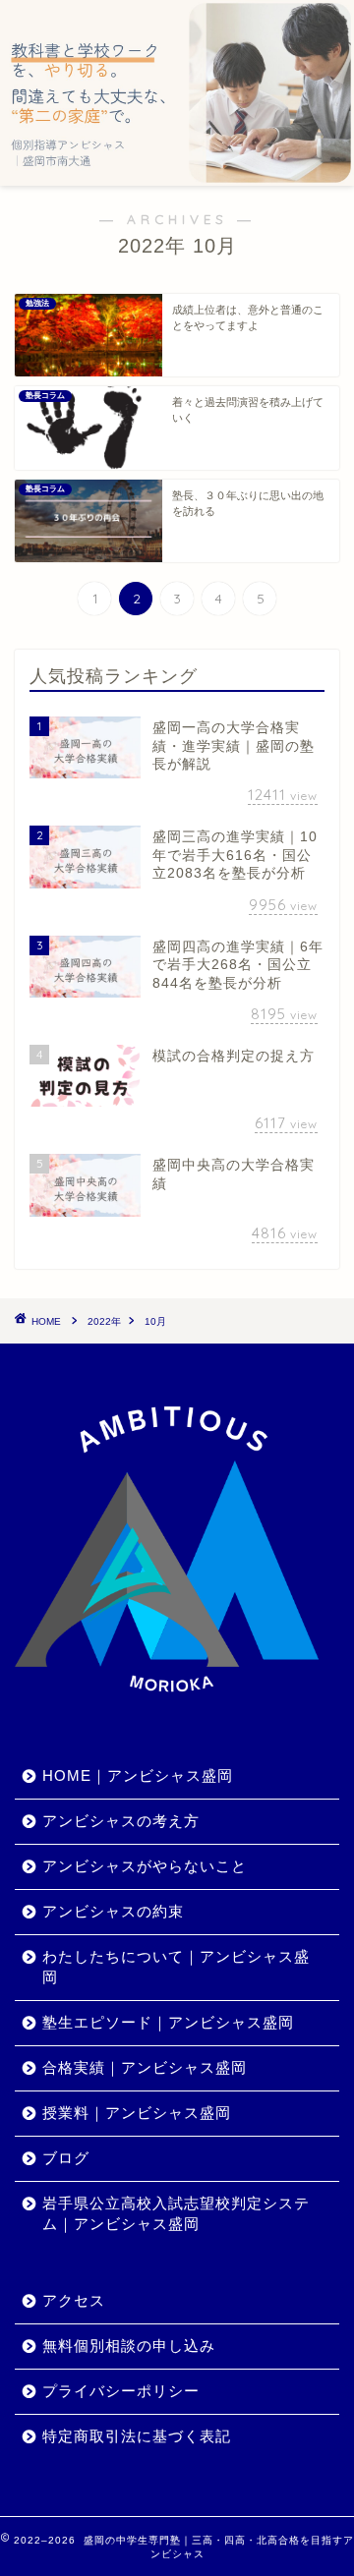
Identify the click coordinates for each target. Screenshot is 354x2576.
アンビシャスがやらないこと (145, 1866)
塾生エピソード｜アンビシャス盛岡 (168, 2022)
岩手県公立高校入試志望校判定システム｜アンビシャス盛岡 (176, 2213)
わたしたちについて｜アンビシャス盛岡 (176, 1967)
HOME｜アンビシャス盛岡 (138, 1775)
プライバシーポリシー (121, 2391)
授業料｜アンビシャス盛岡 (137, 2113)
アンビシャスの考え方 (121, 1821)
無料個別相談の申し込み (129, 2346)
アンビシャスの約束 (113, 1911)
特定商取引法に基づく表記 (137, 2436)
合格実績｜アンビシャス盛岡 (145, 2067)
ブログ (66, 2158)
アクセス (74, 2300)
